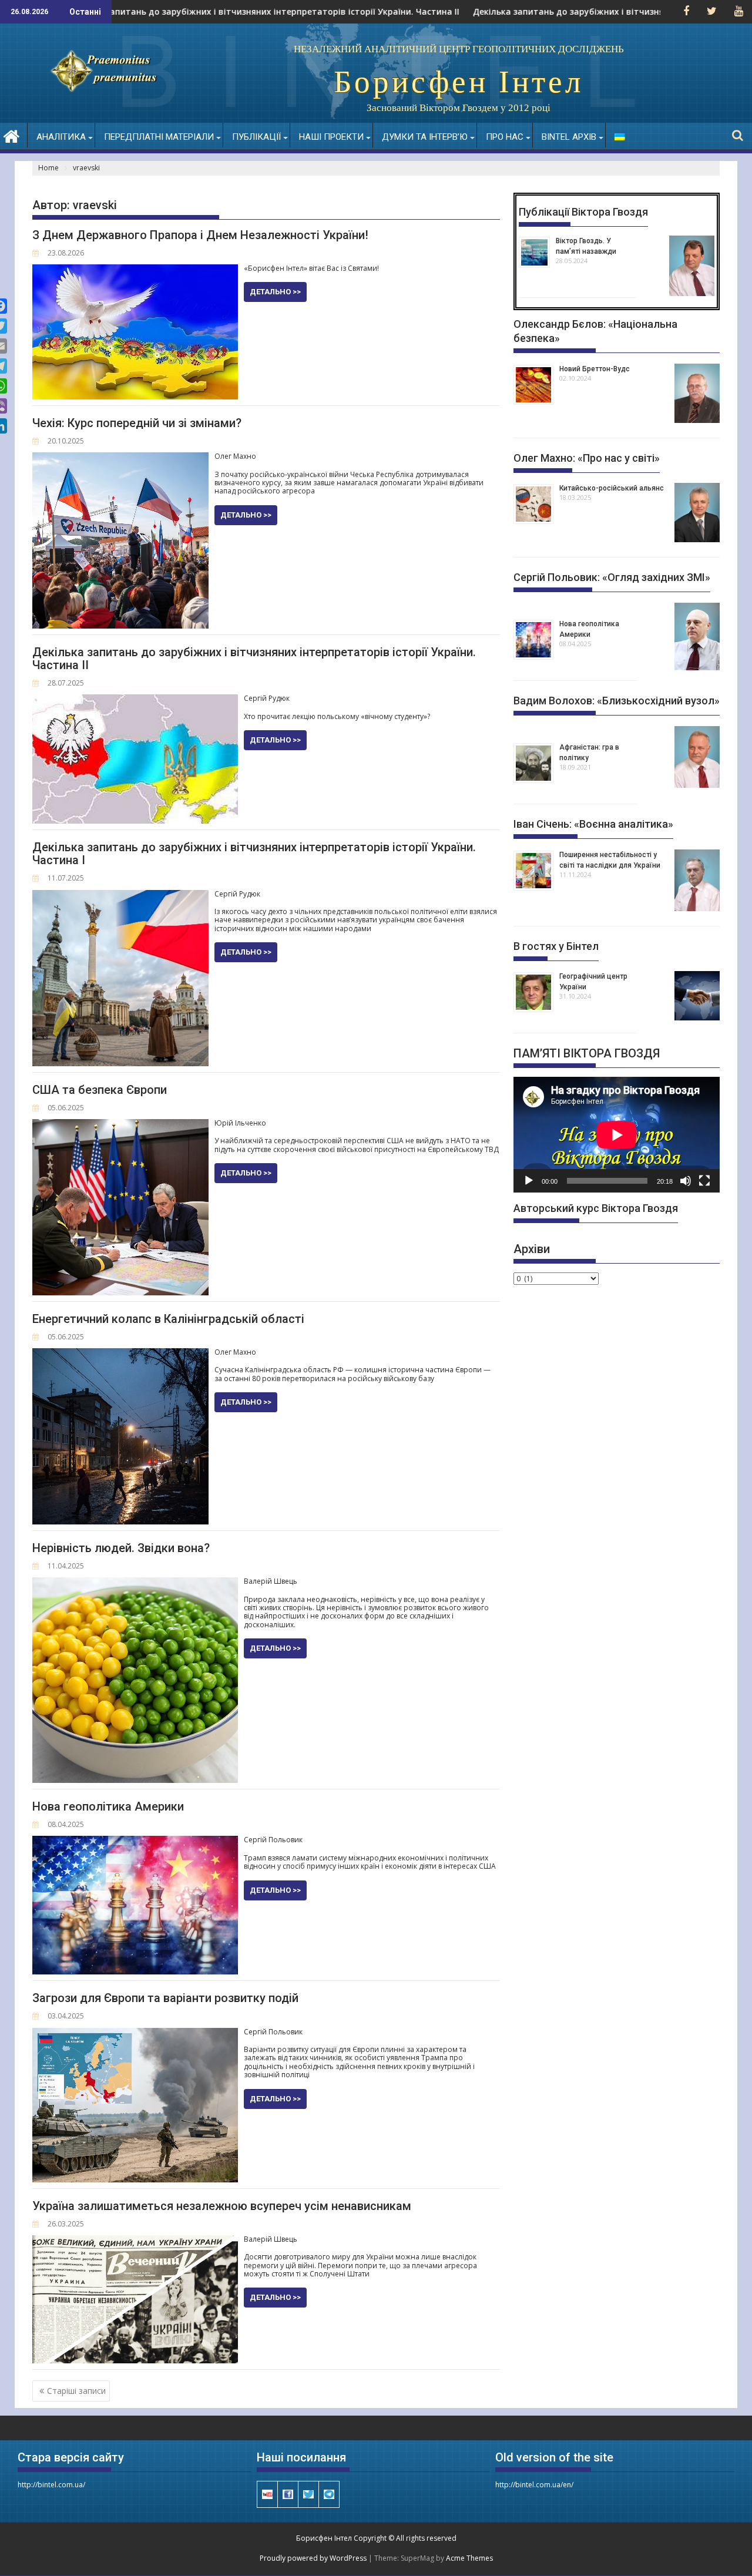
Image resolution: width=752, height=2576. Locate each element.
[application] (617, 1135)
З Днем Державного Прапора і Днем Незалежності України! (200, 235)
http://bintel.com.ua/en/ (534, 2485)
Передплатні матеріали (159, 137)
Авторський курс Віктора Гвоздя (596, 1208)
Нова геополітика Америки (108, 1806)
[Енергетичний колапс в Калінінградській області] (120, 1354)
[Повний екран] (704, 1181)
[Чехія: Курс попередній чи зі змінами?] (120, 458)
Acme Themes (469, 2558)
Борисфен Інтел (459, 82)
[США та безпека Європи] (120, 1125)
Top (724, 2548)
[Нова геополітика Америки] (135, 1841)
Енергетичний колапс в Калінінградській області (168, 1319)
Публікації (256, 137)
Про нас (505, 137)
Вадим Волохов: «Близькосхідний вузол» (617, 701)
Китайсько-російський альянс (612, 488)
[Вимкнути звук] (686, 1181)
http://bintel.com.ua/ (51, 2485)
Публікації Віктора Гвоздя (583, 212)
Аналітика (61, 137)
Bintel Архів (569, 137)
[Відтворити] (529, 1181)
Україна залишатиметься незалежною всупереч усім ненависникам (222, 2206)
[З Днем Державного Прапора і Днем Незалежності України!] (135, 270)
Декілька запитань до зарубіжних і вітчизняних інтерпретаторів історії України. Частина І (254, 854)
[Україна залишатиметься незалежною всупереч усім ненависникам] (135, 2241)
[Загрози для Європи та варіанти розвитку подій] (135, 2033)
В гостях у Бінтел (556, 946)
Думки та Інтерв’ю (425, 137)
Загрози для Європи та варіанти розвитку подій (165, 1998)
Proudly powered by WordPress (313, 2558)
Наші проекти (331, 137)
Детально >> (275, 292)
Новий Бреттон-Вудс (595, 369)
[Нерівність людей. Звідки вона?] (135, 1583)
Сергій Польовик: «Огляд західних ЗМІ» (612, 577)
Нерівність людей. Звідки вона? (121, 1548)
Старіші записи (76, 2391)
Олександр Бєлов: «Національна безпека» (595, 331)
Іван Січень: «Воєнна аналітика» (593, 824)
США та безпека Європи (100, 1090)
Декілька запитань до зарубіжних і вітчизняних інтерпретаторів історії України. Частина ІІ (206, 12)
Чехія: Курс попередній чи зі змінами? (137, 423)
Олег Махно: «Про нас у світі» (587, 458)
